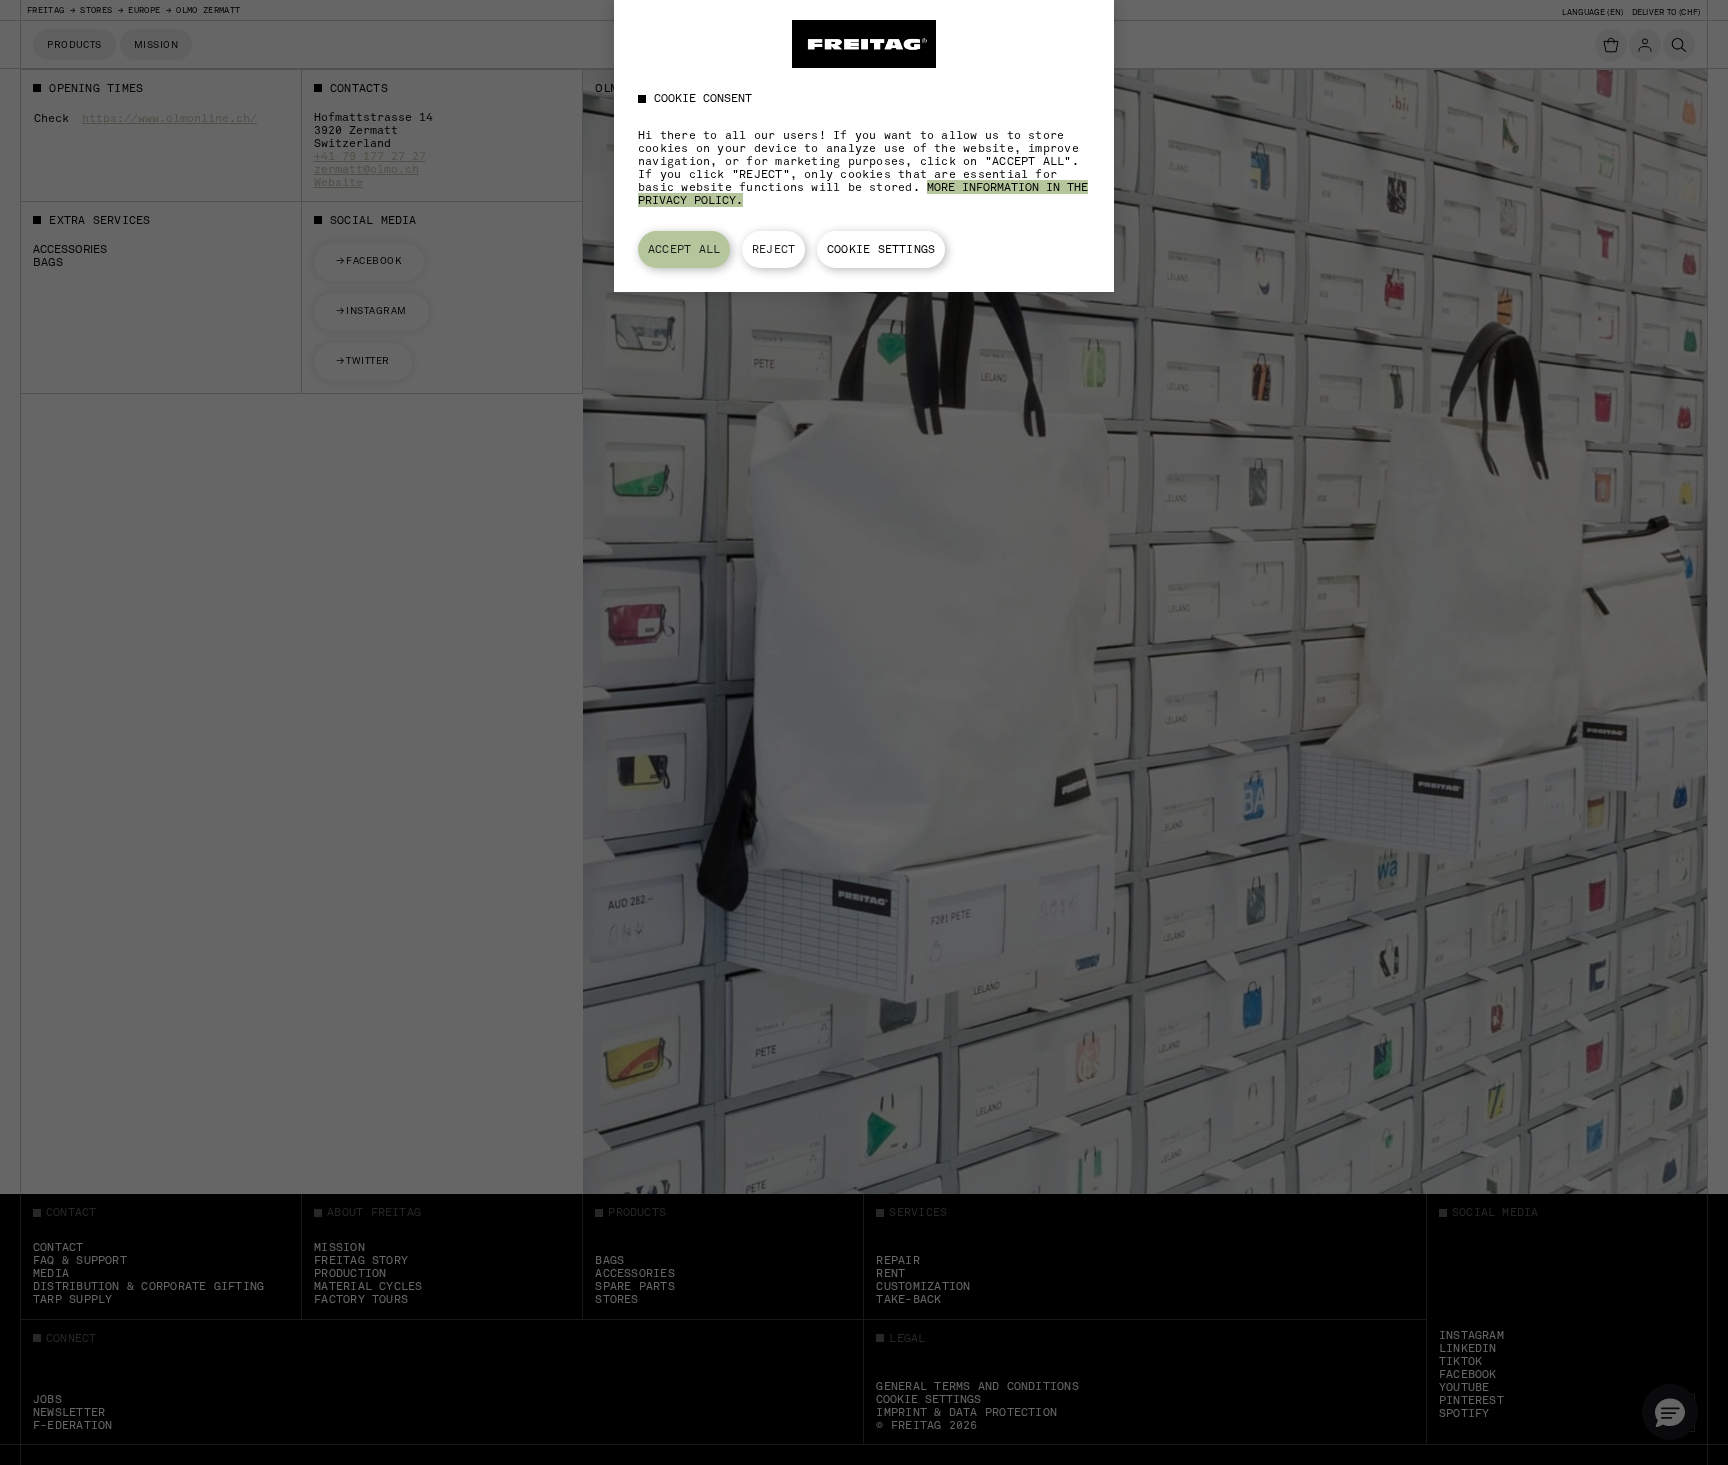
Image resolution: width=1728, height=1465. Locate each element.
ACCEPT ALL (684, 249)
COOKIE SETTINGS (881, 249)
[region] (864, 146)
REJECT (773, 249)
